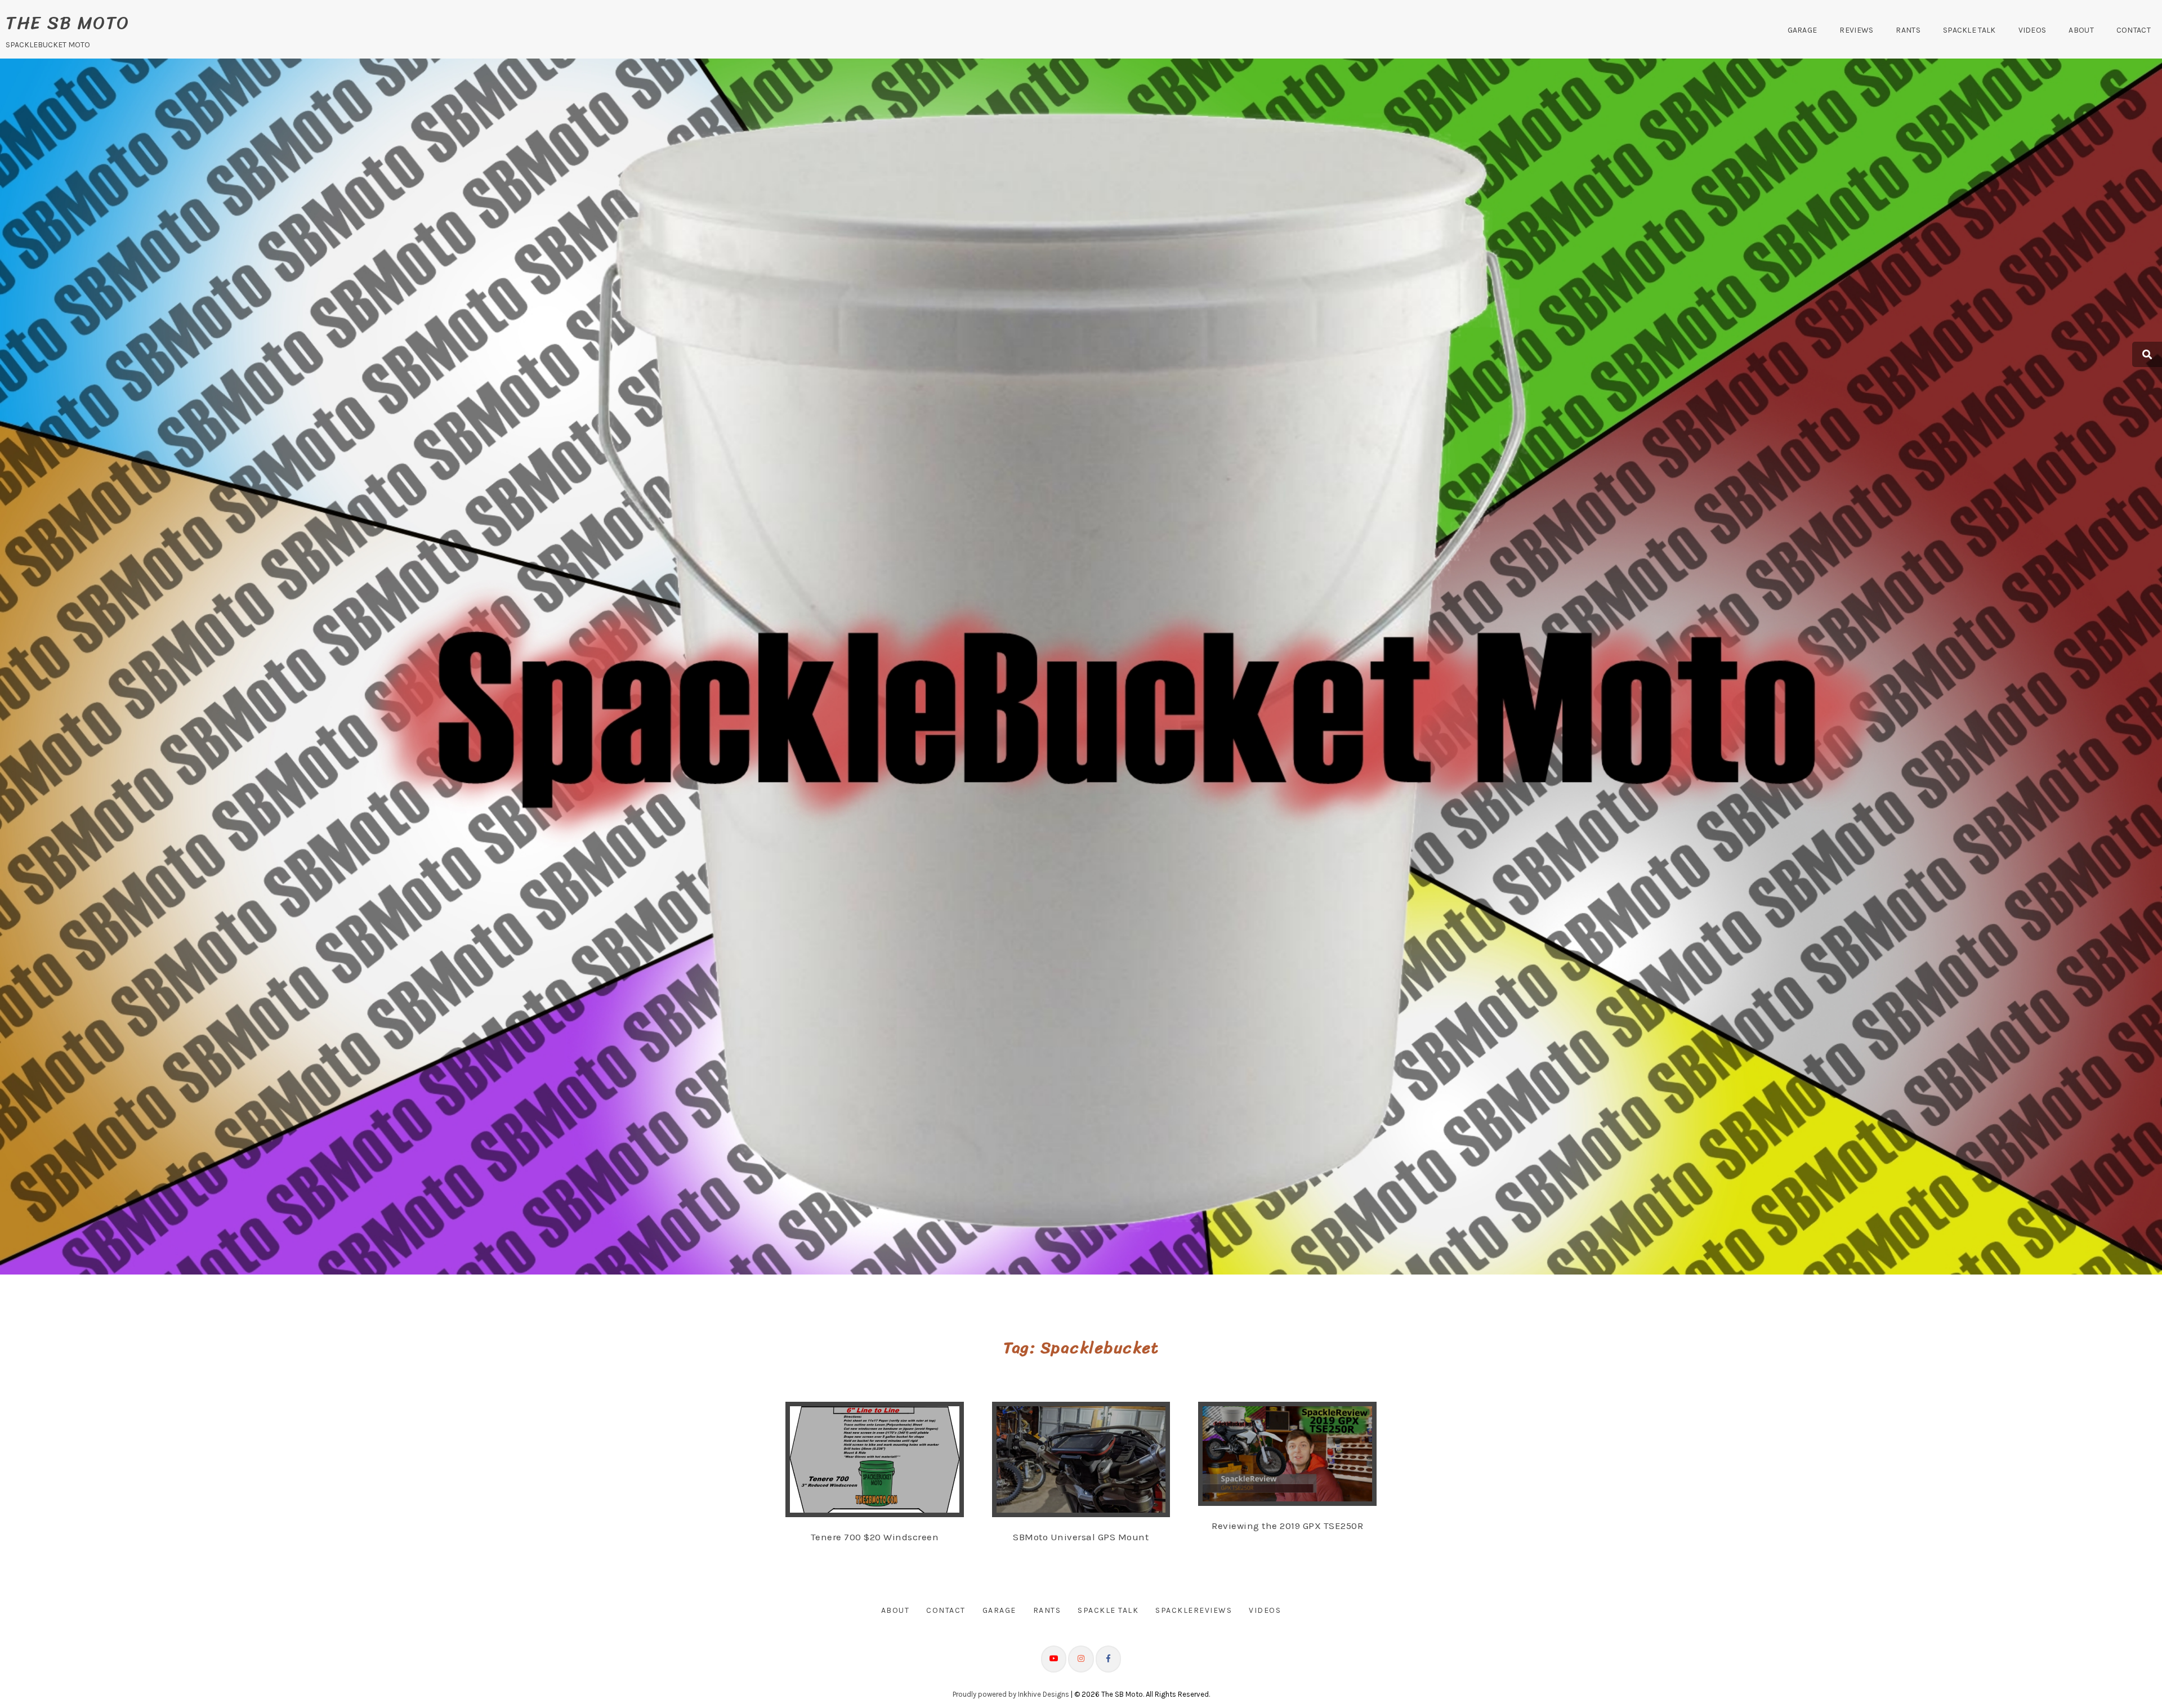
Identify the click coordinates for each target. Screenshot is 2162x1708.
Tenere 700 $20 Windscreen (875, 1537)
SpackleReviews (1194, 1610)
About (2081, 30)
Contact (2134, 30)
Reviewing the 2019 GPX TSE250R (1287, 1526)
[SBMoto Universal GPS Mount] (1092, 1459)
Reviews (1856, 30)
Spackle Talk (1969, 30)
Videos (2033, 30)
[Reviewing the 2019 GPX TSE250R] (1299, 1454)
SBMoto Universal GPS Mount (1081, 1537)
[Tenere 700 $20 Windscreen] (886, 1459)
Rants (1908, 30)
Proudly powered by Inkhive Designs (1011, 1694)
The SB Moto (68, 23)
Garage (1803, 30)
